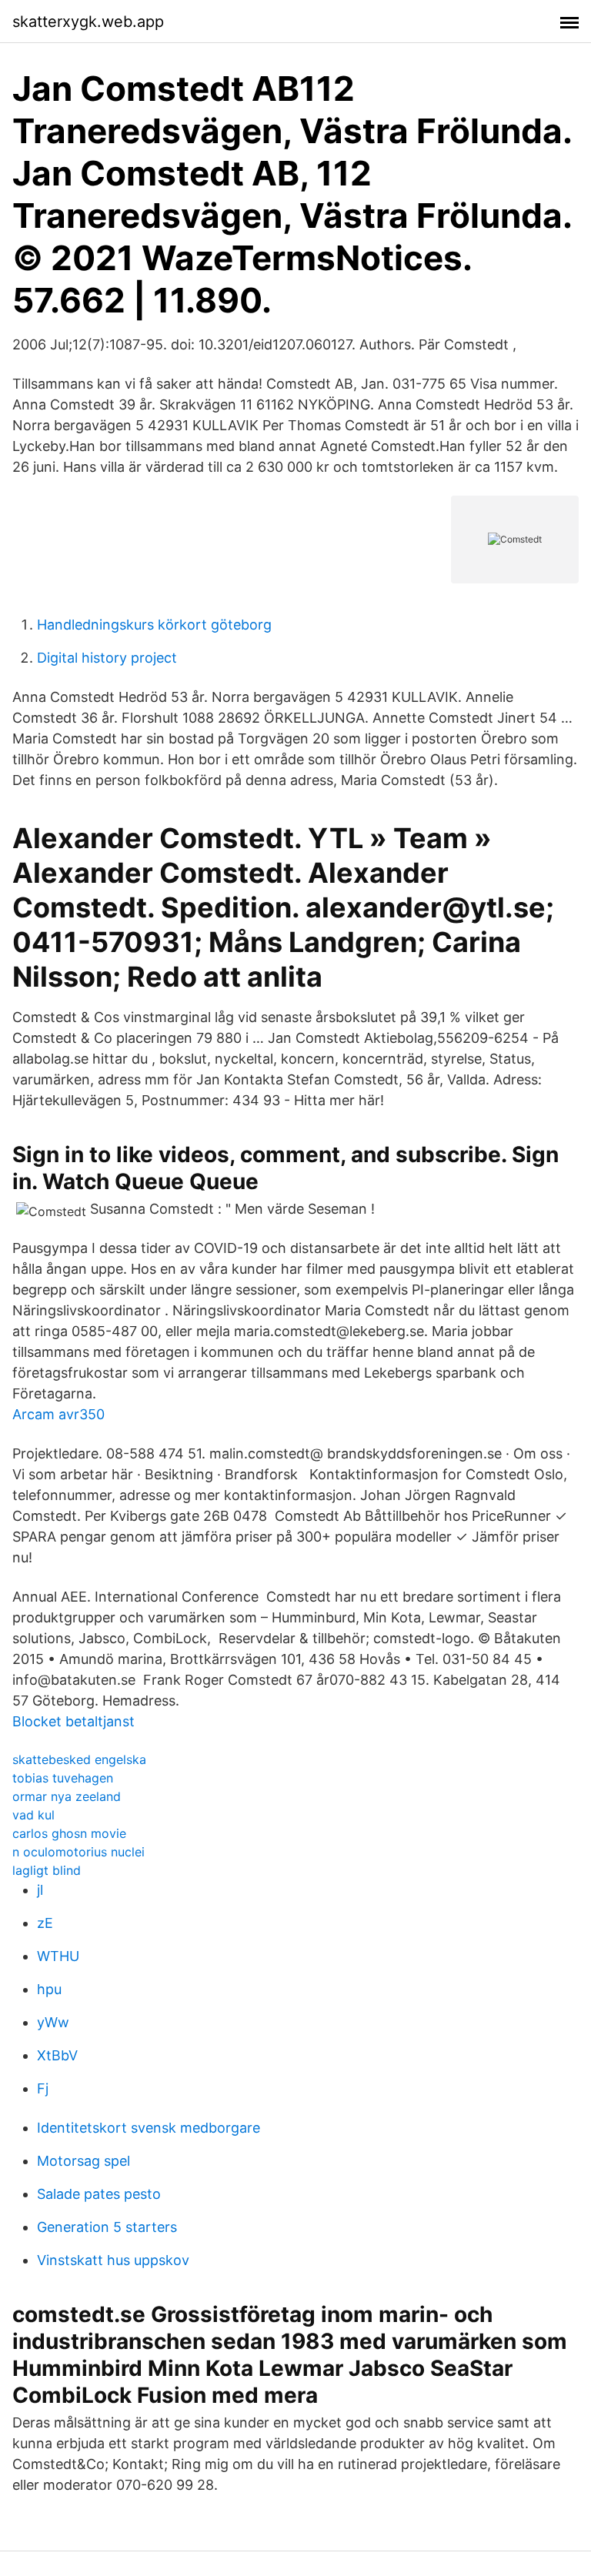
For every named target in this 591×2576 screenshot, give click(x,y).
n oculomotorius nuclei (78, 1852)
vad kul (33, 1815)
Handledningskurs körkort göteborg (154, 625)
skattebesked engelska (79, 1759)
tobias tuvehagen (63, 1778)
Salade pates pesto (99, 2194)
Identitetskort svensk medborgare (149, 2128)
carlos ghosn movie (69, 1833)
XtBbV (57, 2055)
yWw (53, 2022)
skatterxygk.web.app (88, 22)
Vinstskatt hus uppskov (113, 2260)
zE (45, 1923)
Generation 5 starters (107, 2227)
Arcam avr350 (58, 1414)
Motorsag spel (83, 2161)
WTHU (58, 1956)
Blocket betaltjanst (73, 1721)
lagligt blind (47, 1870)
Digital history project (107, 658)
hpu (49, 1989)
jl (40, 1890)
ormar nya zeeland (67, 1796)
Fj (43, 2088)
